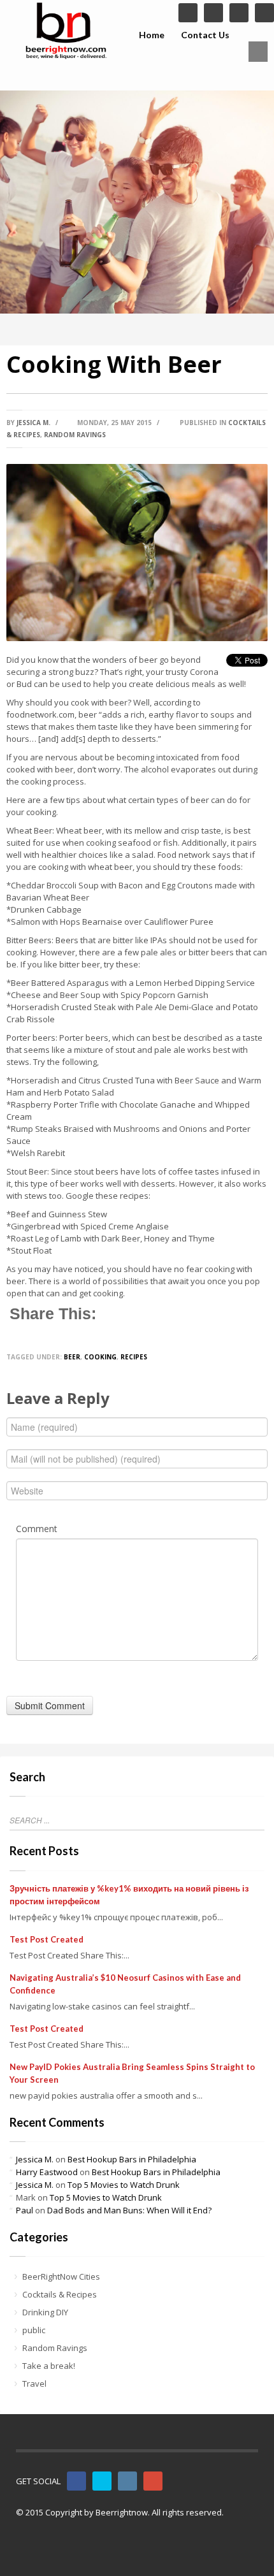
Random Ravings (75, 435)
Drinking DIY (45, 2312)
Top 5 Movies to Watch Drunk (124, 2185)
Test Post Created (47, 1939)
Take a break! (49, 2366)
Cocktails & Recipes (60, 2294)
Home (152, 35)
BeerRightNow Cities (61, 2276)
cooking (100, 1357)
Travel (34, 2384)
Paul (25, 2210)
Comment (37, 1529)
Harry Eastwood (47, 2172)
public (34, 2330)
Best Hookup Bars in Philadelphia (132, 2159)
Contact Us (205, 35)
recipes (134, 1357)
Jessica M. (33, 423)
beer (72, 1357)
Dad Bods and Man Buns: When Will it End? (129, 2210)
